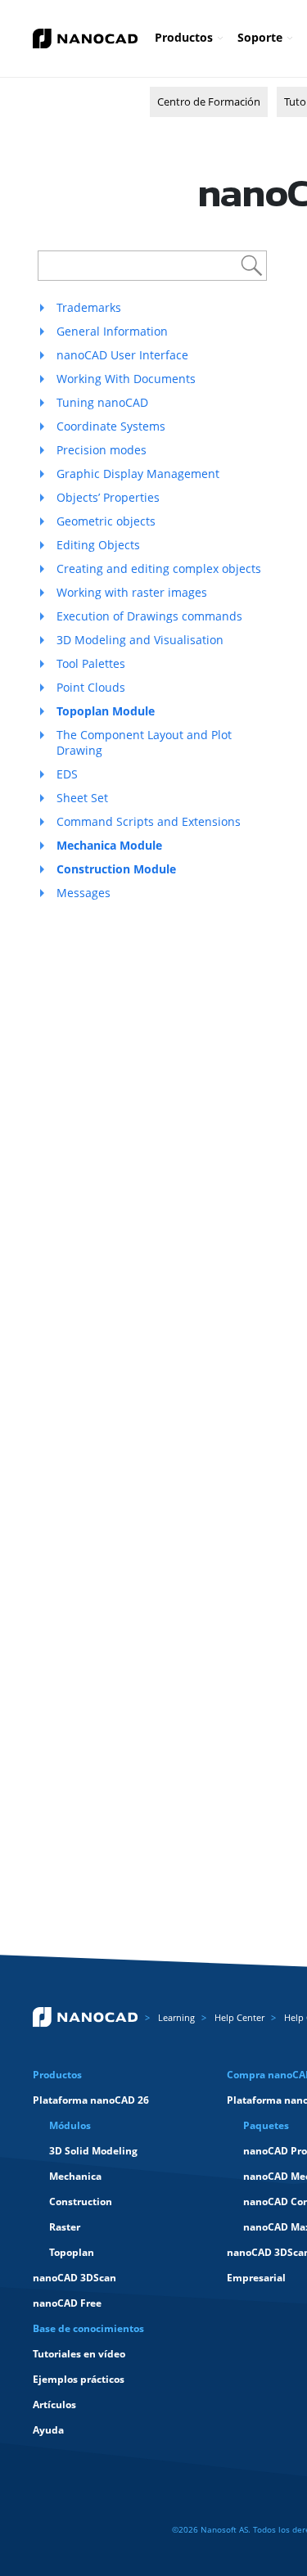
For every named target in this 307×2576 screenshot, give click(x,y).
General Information (112, 331)
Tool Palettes (91, 663)
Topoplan (72, 2252)
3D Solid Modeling (93, 2151)
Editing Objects (98, 545)
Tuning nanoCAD (102, 402)
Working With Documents (126, 379)
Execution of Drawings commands (149, 616)
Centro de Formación (209, 102)
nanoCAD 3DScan (74, 2278)
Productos (184, 37)
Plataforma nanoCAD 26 (91, 2100)
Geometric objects (106, 521)
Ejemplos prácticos (79, 2379)
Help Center (239, 2017)
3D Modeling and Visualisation (140, 640)
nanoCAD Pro (275, 2151)
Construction (81, 2202)
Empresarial (256, 2278)
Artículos (54, 2405)
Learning (176, 2017)
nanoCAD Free (67, 2303)
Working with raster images (132, 592)
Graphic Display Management (138, 474)
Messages (84, 893)
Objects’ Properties (108, 497)
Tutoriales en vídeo (79, 2354)
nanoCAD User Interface (122, 355)
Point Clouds (91, 687)
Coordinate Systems (111, 426)
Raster (65, 2227)
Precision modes (102, 450)
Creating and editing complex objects (159, 568)
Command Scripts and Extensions (149, 821)
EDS (67, 774)
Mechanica (75, 2176)
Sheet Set (82, 798)
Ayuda (48, 2430)
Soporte (260, 37)
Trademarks (89, 307)
